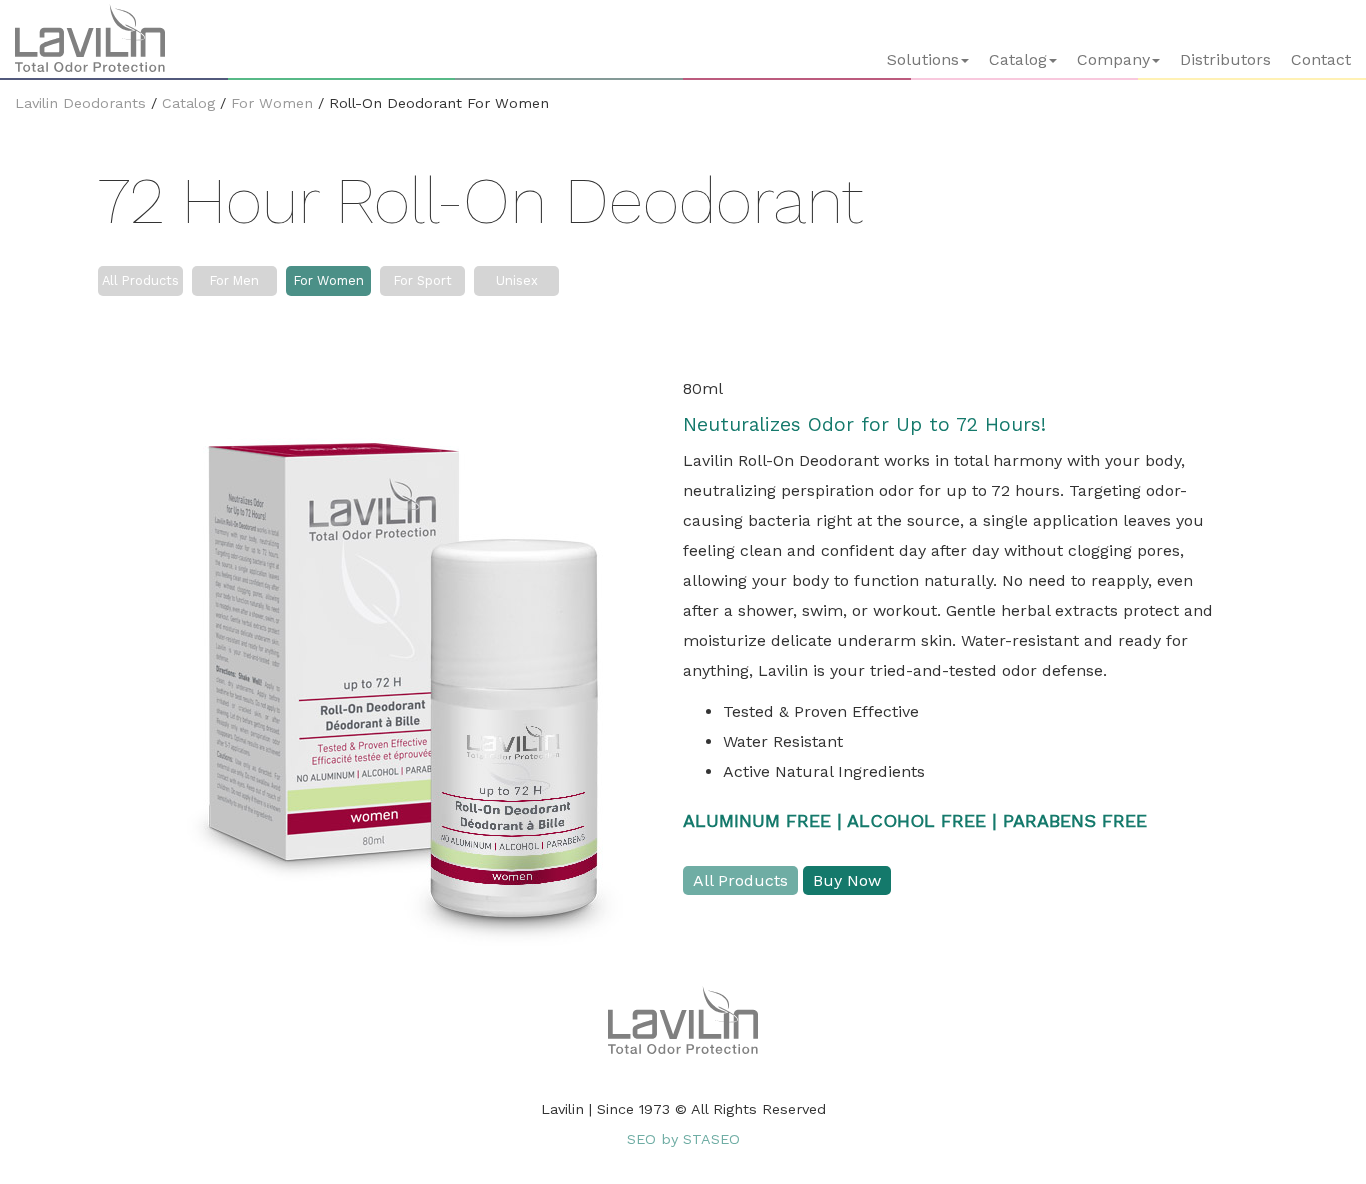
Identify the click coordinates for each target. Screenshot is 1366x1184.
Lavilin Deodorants (80, 103)
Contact (1321, 59)
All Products (140, 280)
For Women (272, 103)
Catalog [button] (1018, 59)
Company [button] (1113, 59)
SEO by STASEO (683, 1139)
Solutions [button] (923, 59)
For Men (234, 280)
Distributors (1225, 59)
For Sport (423, 280)
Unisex (517, 280)
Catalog (188, 103)
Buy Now (847, 880)
